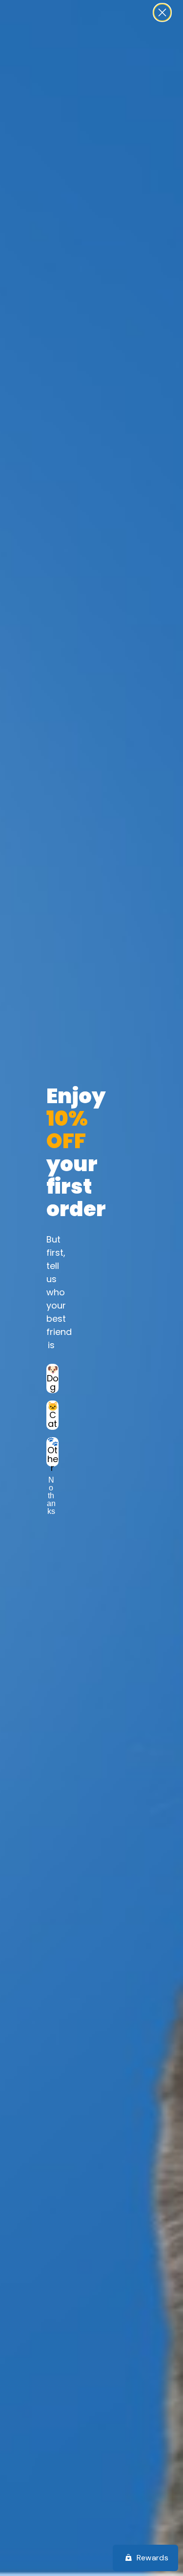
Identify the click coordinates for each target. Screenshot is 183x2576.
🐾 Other (53, 1452)
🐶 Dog (53, 1378)
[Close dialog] (162, 12)
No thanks (51, 1488)
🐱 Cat (53, 1415)
